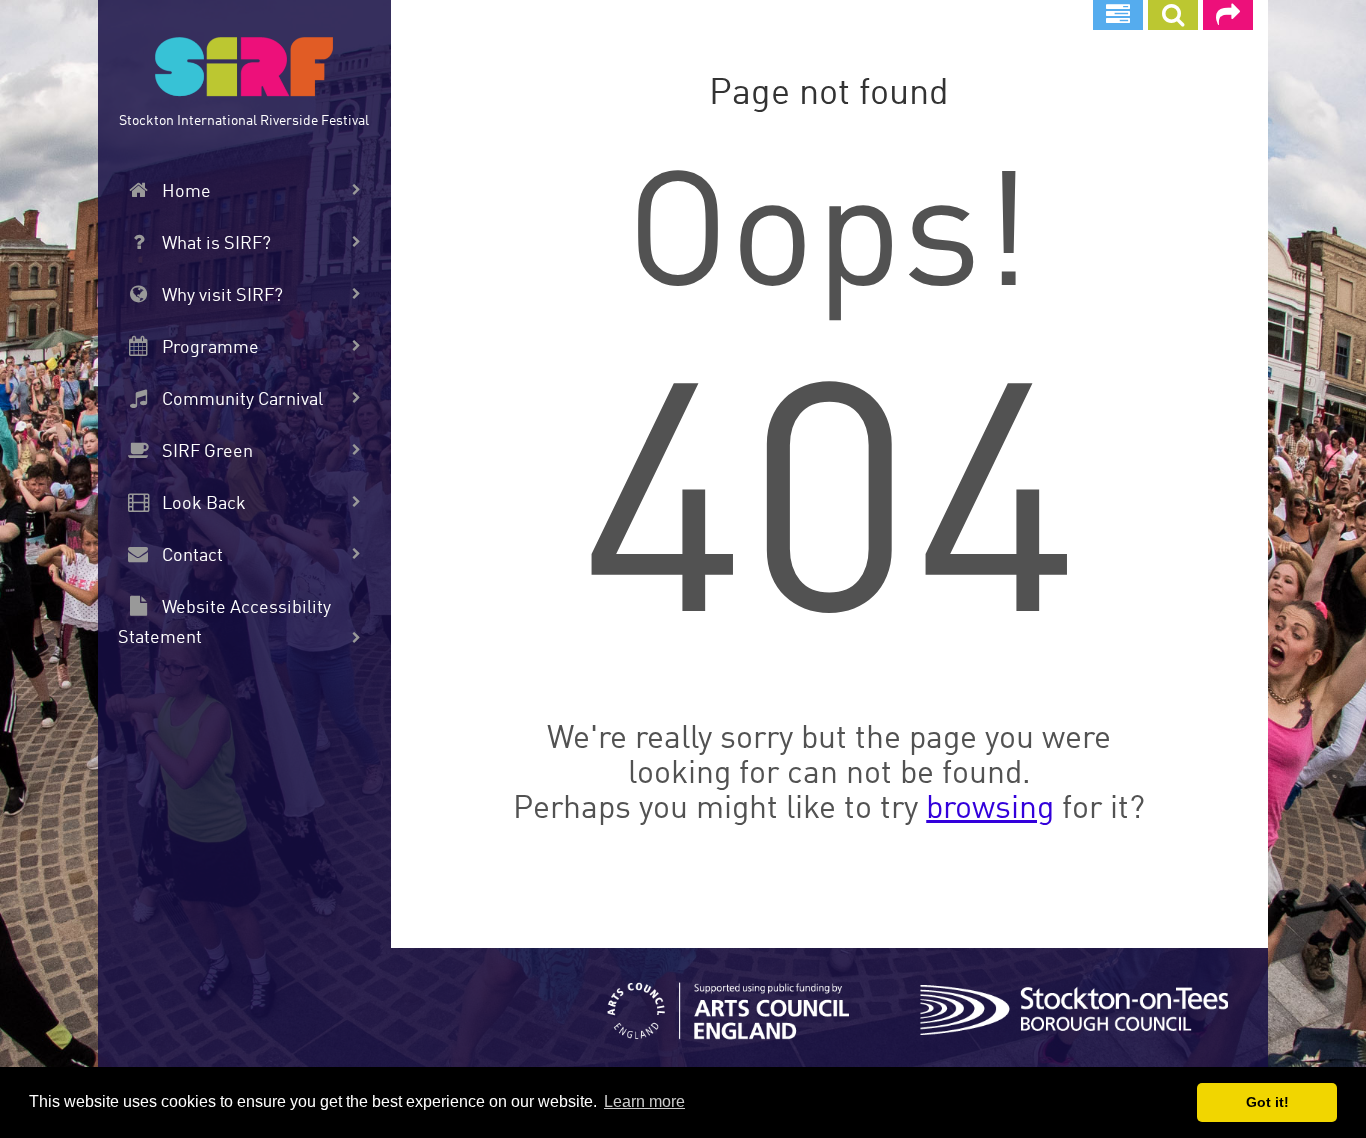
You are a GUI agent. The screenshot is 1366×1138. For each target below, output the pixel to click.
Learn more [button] (644, 1101)
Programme (208, 348)
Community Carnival (240, 400)
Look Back (202, 504)
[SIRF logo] (244, 70)
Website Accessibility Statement (224, 623)
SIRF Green (205, 452)
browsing (990, 810)
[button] (1173, 15)
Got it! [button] (1267, 1102)
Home (184, 192)
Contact (190, 556)
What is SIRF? (214, 244)
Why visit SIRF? (220, 296)
